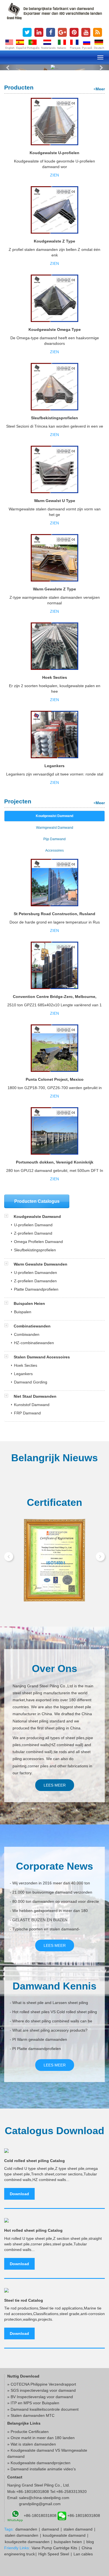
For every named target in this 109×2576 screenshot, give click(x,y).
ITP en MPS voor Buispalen (35, 2403)
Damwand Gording (31, 1382)
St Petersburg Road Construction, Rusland (54, 914)
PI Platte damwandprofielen (37, 2049)
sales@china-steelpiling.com (44, 2498)
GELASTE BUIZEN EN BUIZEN (40, 1920)
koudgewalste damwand (64, 2535)
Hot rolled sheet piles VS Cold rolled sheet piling (55, 2012)
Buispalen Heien (29, 1303)
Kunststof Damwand (32, 1405)
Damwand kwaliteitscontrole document (45, 2409)
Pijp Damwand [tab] (54, 839)
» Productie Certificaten (28, 2432)
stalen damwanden (22, 2535)
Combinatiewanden (32, 1326)
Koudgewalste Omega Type (55, 329)
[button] (8, 67)
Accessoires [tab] (54, 850)
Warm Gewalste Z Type (54, 589)
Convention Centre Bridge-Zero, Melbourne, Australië (55, 999)
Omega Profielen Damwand (38, 1242)
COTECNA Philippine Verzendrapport (43, 2384)
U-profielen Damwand (33, 1225)
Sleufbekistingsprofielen (54, 418)
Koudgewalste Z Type (54, 241)
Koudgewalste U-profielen (54, 153)
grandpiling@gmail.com (40, 2504)
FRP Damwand (27, 1413)
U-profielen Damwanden (35, 1273)
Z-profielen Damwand (33, 1233)
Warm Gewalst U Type (55, 501)
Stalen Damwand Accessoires (41, 1357)
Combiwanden (27, 1334)
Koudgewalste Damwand (37, 1216)
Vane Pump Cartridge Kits (54, 2548)
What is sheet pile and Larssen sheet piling (50, 2003)
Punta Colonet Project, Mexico (55, 1079)
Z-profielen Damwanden (35, 1281)
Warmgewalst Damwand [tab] (55, 828)
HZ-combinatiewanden (34, 1343)
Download (19, 2194)
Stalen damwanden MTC (33, 2415)
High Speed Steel (54, 2554)
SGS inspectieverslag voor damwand (43, 2390)
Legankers (54, 766)
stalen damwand (78, 2529)
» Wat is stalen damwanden (32, 2444)
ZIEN (54, 175)
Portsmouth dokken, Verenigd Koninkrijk (55, 1162)
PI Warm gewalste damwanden (40, 2039)
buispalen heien (68, 2542)
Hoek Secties (55, 677)
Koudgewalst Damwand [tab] (54, 816)
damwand (50, 2529)
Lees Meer (55, 1785)
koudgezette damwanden (27, 2542)
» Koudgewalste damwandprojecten (39, 2463)
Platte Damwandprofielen (36, 1289)
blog (90, 2542)
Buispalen (23, 1312)
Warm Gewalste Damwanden (40, 1264)
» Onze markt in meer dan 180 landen (41, 2438)
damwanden (26, 2529)
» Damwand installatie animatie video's (42, 2469)
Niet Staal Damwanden (35, 1396)
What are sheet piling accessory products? (50, 2030)
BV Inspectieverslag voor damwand (42, 2397)
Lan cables (83, 2554)
